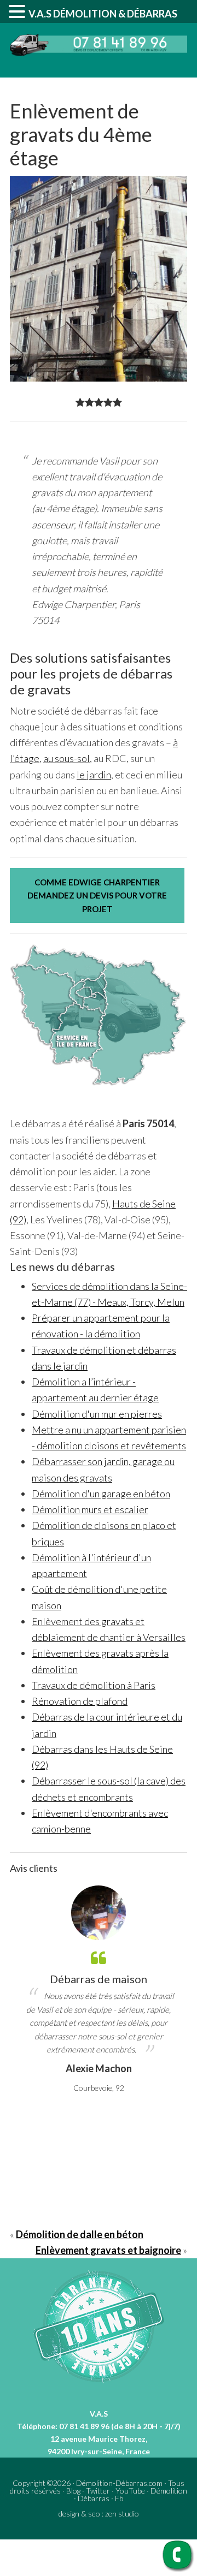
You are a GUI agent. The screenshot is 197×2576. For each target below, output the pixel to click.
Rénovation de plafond (80, 1701)
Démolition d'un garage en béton (101, 1494)
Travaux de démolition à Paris (94, 1685)
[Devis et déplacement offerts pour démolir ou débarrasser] (99, 52)
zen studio (122, 2513)
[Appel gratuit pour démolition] (178, 2569)
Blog (73, 2491)
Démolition (169, 2491)
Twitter (98, 2491)
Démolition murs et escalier (90, 1509)
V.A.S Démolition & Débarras (103, 14)
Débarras (94, 2498)
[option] (99, 1990)
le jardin (94, 775)
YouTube (130, 2491)
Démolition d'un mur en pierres (97, 1414)
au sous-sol (66, 758)
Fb (119, 2498)
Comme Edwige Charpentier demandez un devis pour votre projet (97, 896)
